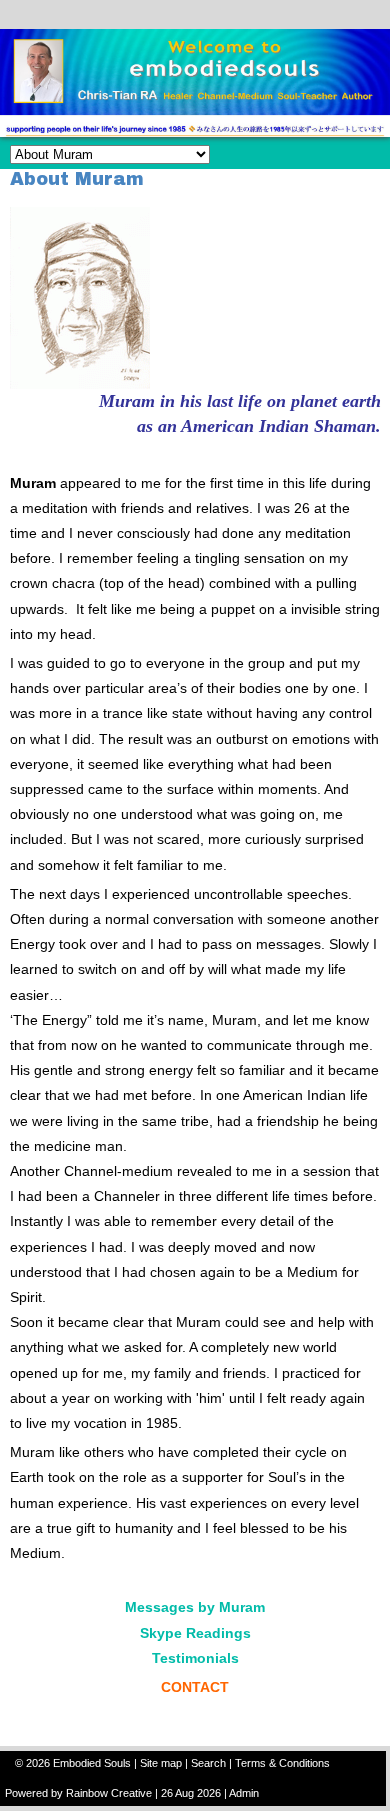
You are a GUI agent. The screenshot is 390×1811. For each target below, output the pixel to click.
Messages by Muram (195, 1607)
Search (208, 1763)
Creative (131, 1793)
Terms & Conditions (282, 1763)
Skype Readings (195, 1633)
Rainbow (87, 1793)
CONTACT (195, 1687)
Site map (161, 1763)
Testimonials (195, 1658)
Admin (244, 1793)
